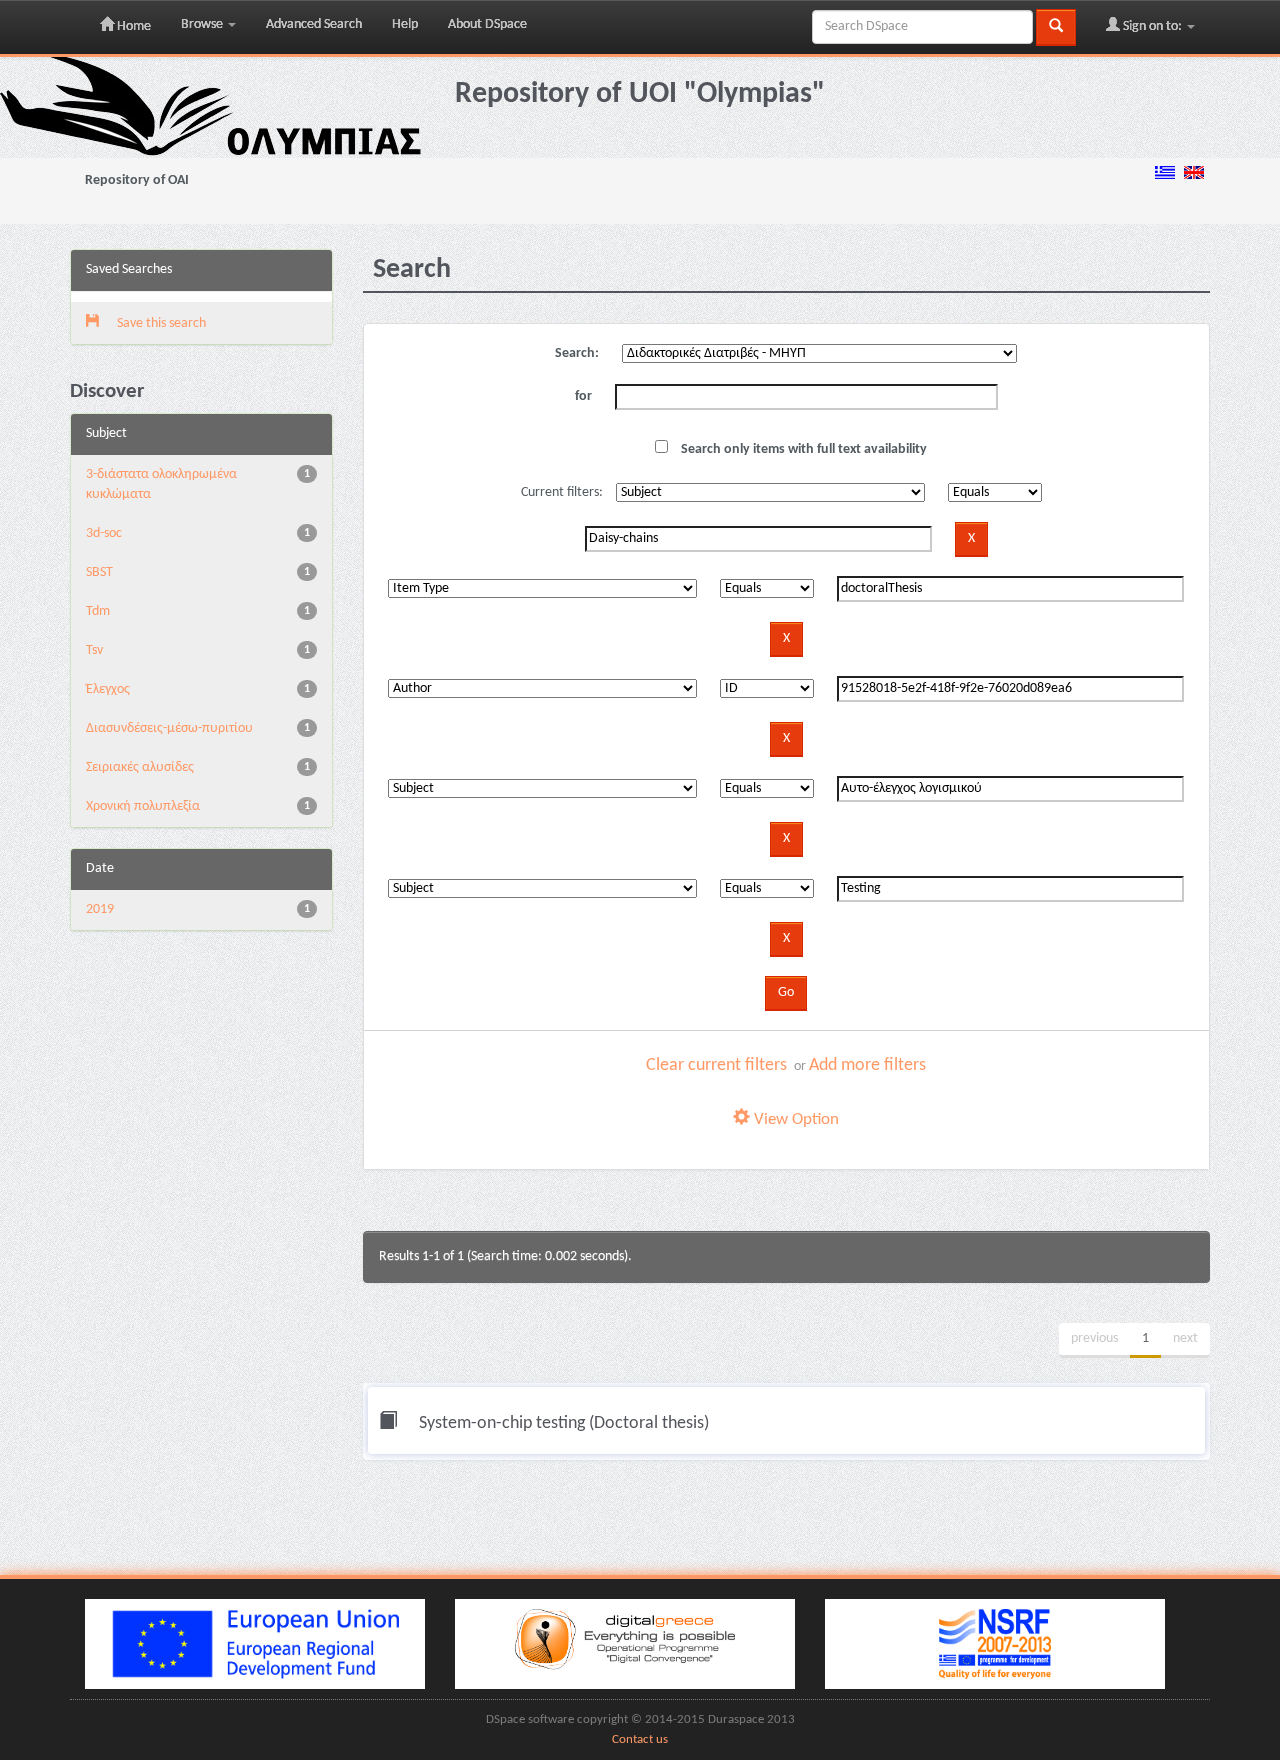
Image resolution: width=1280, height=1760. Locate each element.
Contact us (640, 1740)
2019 (100, 909)
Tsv (94, 650)
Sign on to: (1152, 26)
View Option (794, 1119)
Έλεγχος (108, 689)
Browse (203, 24)
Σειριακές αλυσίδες (140, 767)
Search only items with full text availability (802, 449)
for (583, 396)
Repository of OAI (137, 180)
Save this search (160, 323)
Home (132, 26)
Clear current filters (716, 1065)
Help (405, 24)
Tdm (98, 611)
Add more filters (867, 1065)
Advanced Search (314, 24)
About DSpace (487, 24)
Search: (577, 353)
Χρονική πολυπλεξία (143, 806)
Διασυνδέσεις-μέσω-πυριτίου (169, 728)
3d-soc (104, 533)
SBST (99, 572)
